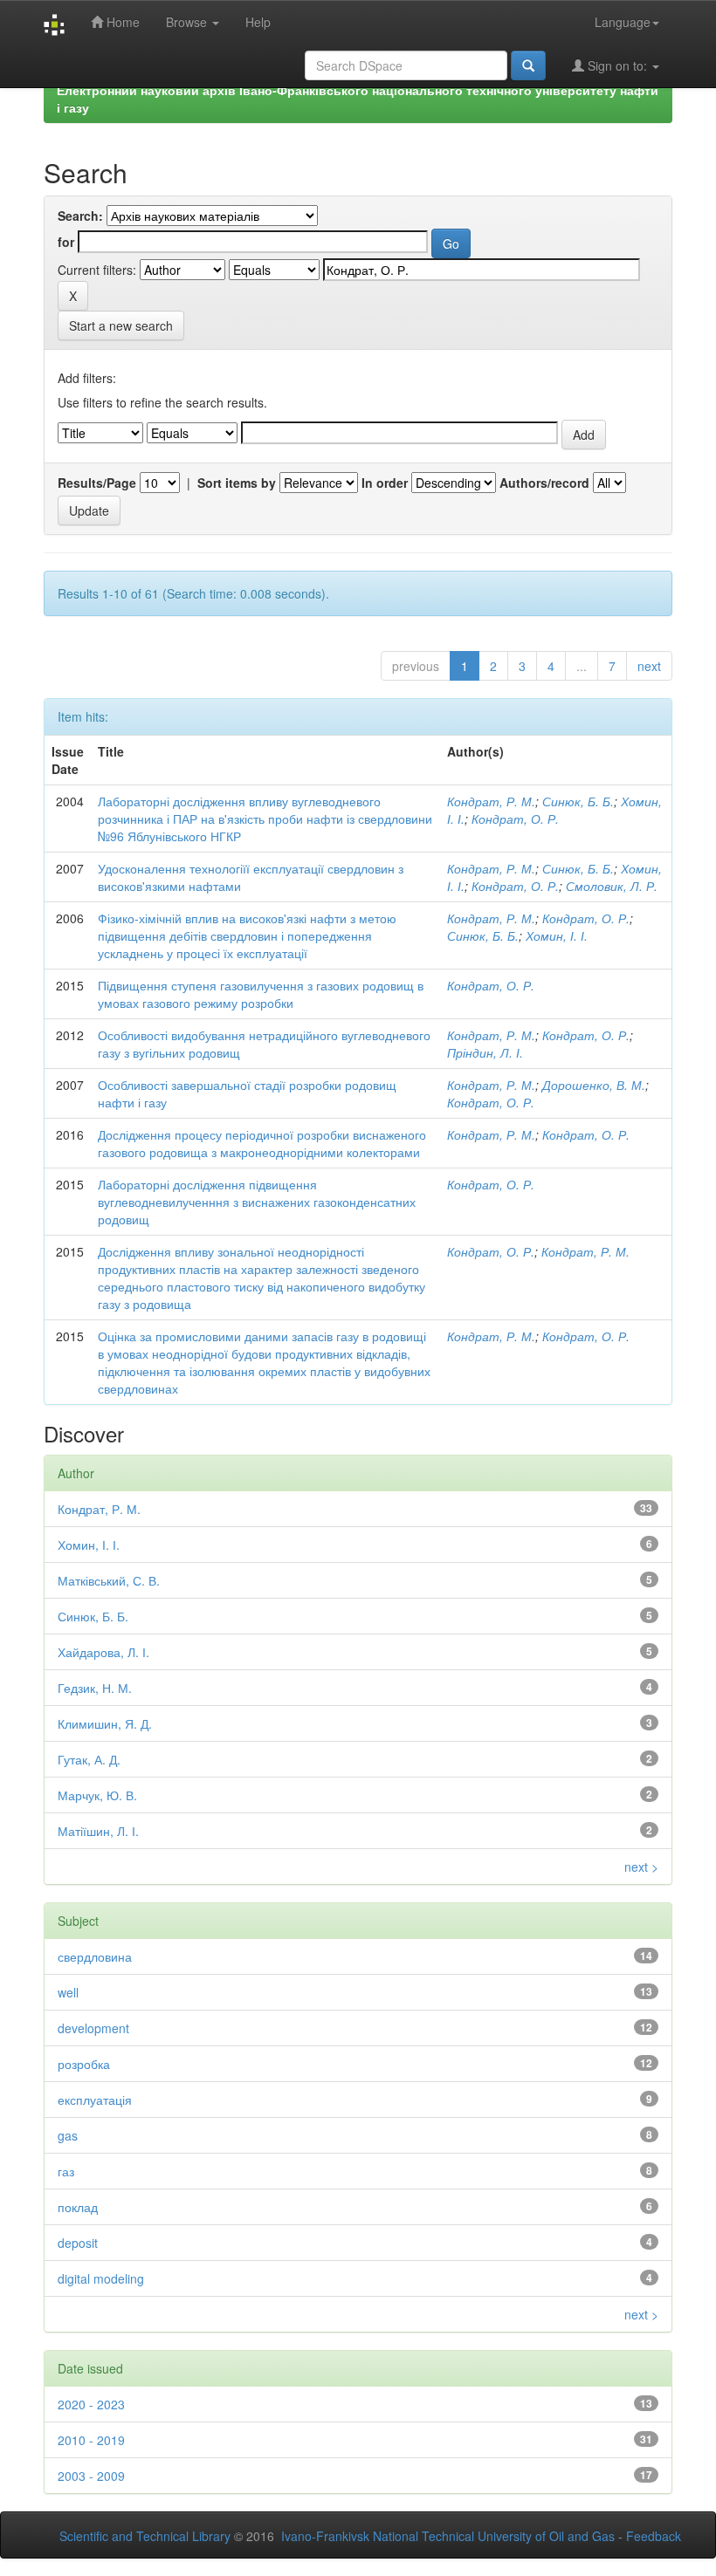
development (93, 2028)
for (66, 242)
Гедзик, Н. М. (95, 1688)
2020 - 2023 (91, 2404)
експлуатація (95, 2100)
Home (121, 22)
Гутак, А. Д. (89, 1759)
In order (385, 483)
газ (66, 2171)
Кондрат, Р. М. (491, 801)
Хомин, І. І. (557, 935)
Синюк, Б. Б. (578, 801)
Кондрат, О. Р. (515, 819)
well (68, 1992)
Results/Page (97, 483)
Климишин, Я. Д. (105, 1723)
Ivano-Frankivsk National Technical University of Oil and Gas (448, 2536)
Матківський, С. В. (109, 1580)
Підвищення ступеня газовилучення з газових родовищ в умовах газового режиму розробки (261, 994)
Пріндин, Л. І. (485, 1052)
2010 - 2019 (91, 2440)
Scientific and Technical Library (145, 2536)
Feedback (654, 2536)
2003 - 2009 (91, 2476)
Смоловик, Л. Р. (612, 886)
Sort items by (237, 483)
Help (258, 22)
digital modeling (101, 2278)
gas (68, 2135)
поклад (78, 2207)
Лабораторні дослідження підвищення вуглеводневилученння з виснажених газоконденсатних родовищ (257, 1202)
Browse (188, 22)
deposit (78, 2243)
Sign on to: (617, 65)
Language (623, 22)
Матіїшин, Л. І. (98, 1831)
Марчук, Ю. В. (97, 1795)
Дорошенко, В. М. (594, 1085)
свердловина (95, 1956)
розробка (84, 2064)
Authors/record (544, 483)
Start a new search (121, 325)
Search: (80, 216)
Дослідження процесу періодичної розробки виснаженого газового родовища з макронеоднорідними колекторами (262, 1143)
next (649, 666)
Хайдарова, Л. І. (103, 1652)
